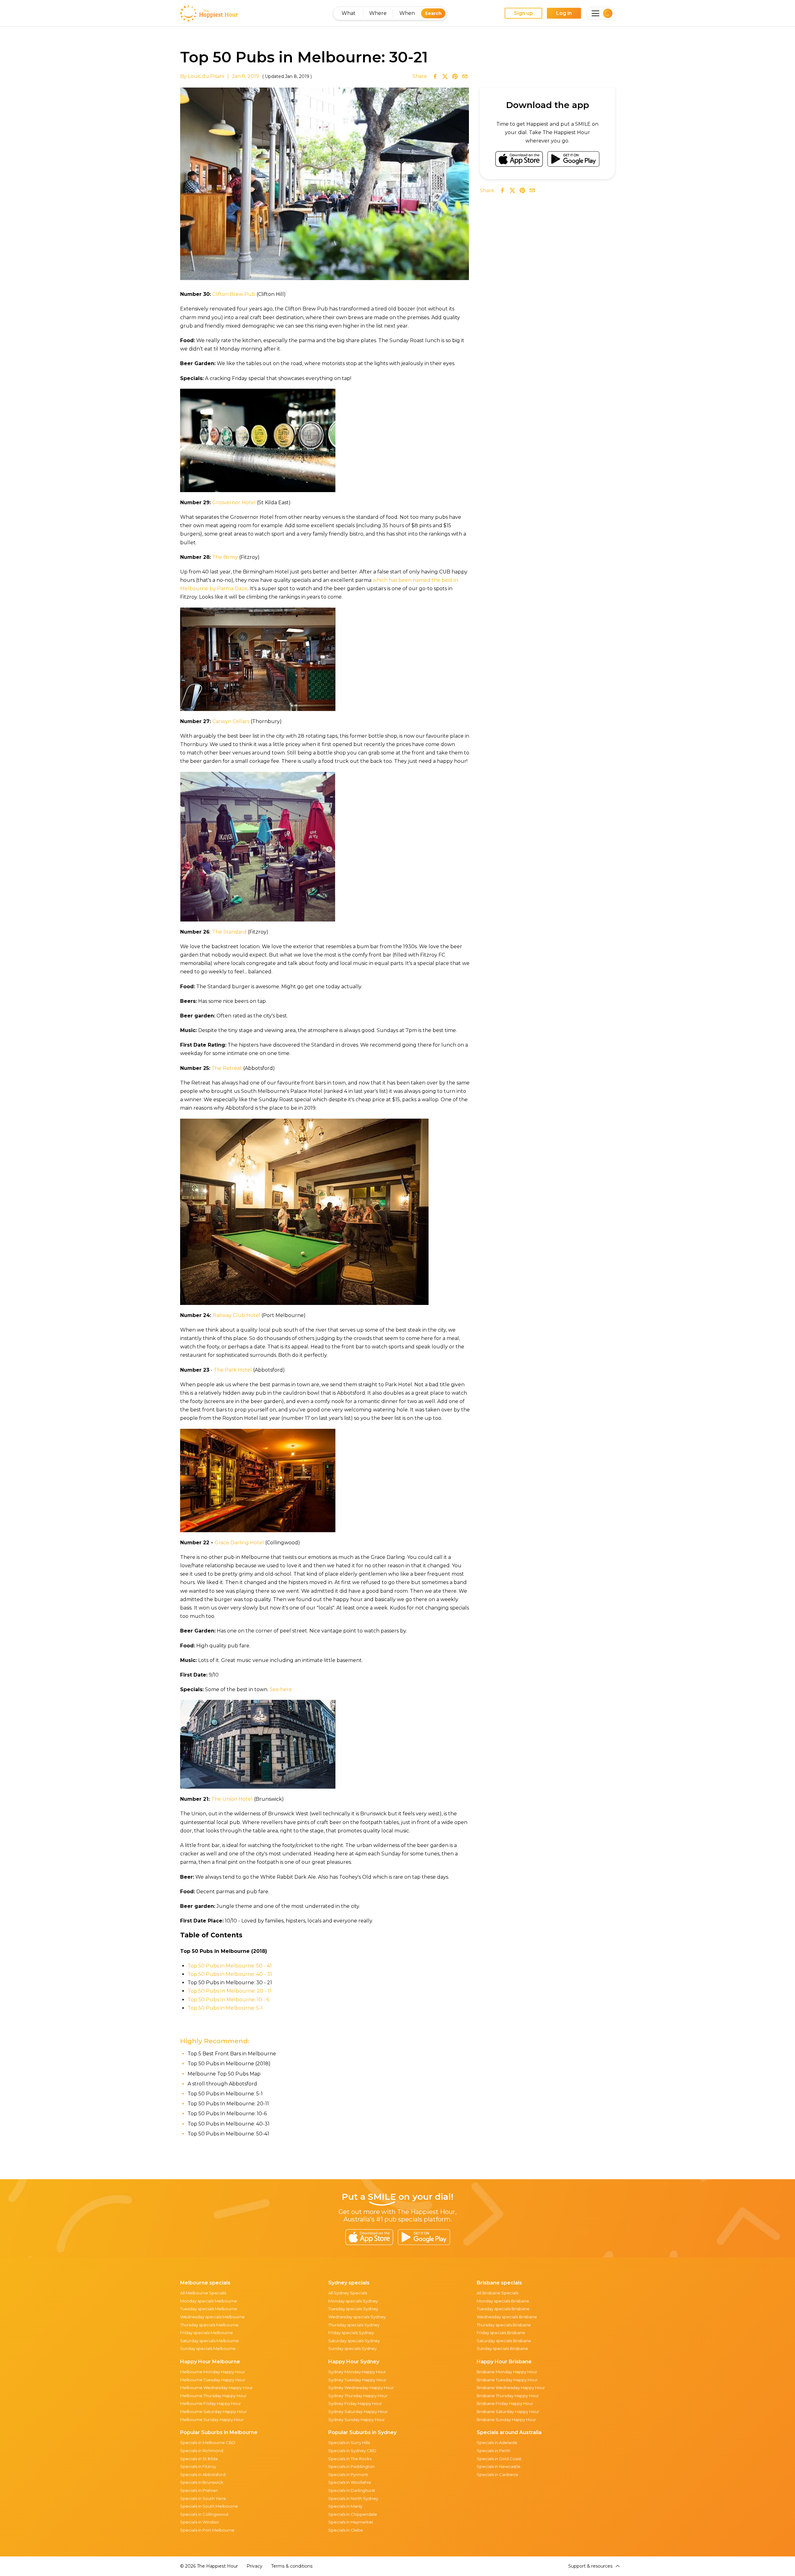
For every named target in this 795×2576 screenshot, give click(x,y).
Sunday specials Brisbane (502, 2348)
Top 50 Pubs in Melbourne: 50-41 (228, 2134)
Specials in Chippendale (353, 2514)
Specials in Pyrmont (348, 2474)
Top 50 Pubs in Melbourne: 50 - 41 (230, 1966)
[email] (465, 76)
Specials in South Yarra (203, 2498)
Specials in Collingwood (204, 2514)
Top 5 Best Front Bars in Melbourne (232, 2054)
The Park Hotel (233, 1370)
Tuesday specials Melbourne (209, 2309)
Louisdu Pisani (206, 76)
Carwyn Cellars (231, 721)
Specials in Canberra (497, 2474)
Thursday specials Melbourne (209, 2325)
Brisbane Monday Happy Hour (507, 2372)
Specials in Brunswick (202, 2482)
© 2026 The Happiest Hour (209, 2566)
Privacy (254, 2566)
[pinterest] (455, 76)
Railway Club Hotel (237, 1315)
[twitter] (445, 76)
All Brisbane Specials (497, 2293)
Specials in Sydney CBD (352, 2451)
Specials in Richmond (202, 2451)
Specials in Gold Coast (499, 2459)
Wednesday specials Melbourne (212, 2317)
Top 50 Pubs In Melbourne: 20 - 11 (229, 1991)
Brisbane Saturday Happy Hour (508, 2411)
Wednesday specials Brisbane (507, 2317)
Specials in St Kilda (199, 2459)
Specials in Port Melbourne (207, 2530)
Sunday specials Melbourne (208, 2348)
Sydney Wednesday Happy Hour (361, 2388)
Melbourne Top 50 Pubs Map (224, 2074)
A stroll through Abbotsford (222, 2084)
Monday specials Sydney (353, 2301)
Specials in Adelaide (497, 2442)
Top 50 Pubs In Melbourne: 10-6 (227, 2114)
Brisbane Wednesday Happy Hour (511, 2388)
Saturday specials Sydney (354, 2341)
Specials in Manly (345, 2506)
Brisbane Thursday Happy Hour (508, 2396)
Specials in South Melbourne (209, 2506)
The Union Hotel (232, 1799)
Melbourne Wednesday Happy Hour (216, 2388)
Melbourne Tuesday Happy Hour (213, 2380)
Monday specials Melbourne (209, 2301)
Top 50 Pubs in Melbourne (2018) (229, 2064)
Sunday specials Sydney (352, 2348)
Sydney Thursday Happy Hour (358, 2396)
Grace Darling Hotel (239, 1543)
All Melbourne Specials (203, 2293)
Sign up (523, 13)
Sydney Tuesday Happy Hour (357, 2380)
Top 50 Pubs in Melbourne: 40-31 (229, 2124)
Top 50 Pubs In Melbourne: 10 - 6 (228, 2000)
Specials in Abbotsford (203, 2474)
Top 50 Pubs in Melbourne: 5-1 (225, 2008)
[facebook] (435, 76)
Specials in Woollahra (350, 2482)
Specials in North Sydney (353, 2498)
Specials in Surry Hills (349, 2442)
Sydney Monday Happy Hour (357, 2372)
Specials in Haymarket (351, 2522)
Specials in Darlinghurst (352, 2490)
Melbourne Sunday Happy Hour (212, 2420)
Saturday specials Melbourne (209, 2341)
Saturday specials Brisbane (504, 2341)
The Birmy (225, 557)
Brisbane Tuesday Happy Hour (507, 2380)
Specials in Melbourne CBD (208, 2442)
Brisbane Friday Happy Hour (505, 2403)
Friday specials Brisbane (501, 2333)
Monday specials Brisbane (503, 2301)
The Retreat (227, 1068)
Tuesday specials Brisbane (503, 2309)
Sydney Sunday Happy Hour (357, 2420)
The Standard (229, 932)
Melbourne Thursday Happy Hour (213, 2396)
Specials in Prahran (199, 2490)
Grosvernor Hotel (234, 503)
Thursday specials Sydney (354, 2325)
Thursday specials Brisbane (504, 2325)
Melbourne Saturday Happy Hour (214, 2411)
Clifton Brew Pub (234, 294)
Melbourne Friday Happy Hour (211, 2403)
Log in (564, 13)
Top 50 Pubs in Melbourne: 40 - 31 (230, 1974)
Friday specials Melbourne (207, 2333)
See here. (281, 1689)
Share (420, 76)
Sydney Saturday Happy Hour (358, 2411)
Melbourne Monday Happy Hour (213, 2372)
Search (433, 13)
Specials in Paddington (351, 2466)
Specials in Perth (493, 2451)
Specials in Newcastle (499, 2466)
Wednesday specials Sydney (357, 2317)
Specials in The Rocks (350, 2459)
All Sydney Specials (348, 2293)
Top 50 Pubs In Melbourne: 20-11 (228, 2104)
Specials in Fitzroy (198, 2466)
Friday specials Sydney (351, 2333)
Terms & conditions (292, 2566)
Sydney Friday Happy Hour (355, 2403)
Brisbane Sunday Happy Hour (506, 2420)
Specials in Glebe (346, 2530)
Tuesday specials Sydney (353, 2309)
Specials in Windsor (200, 2522)
